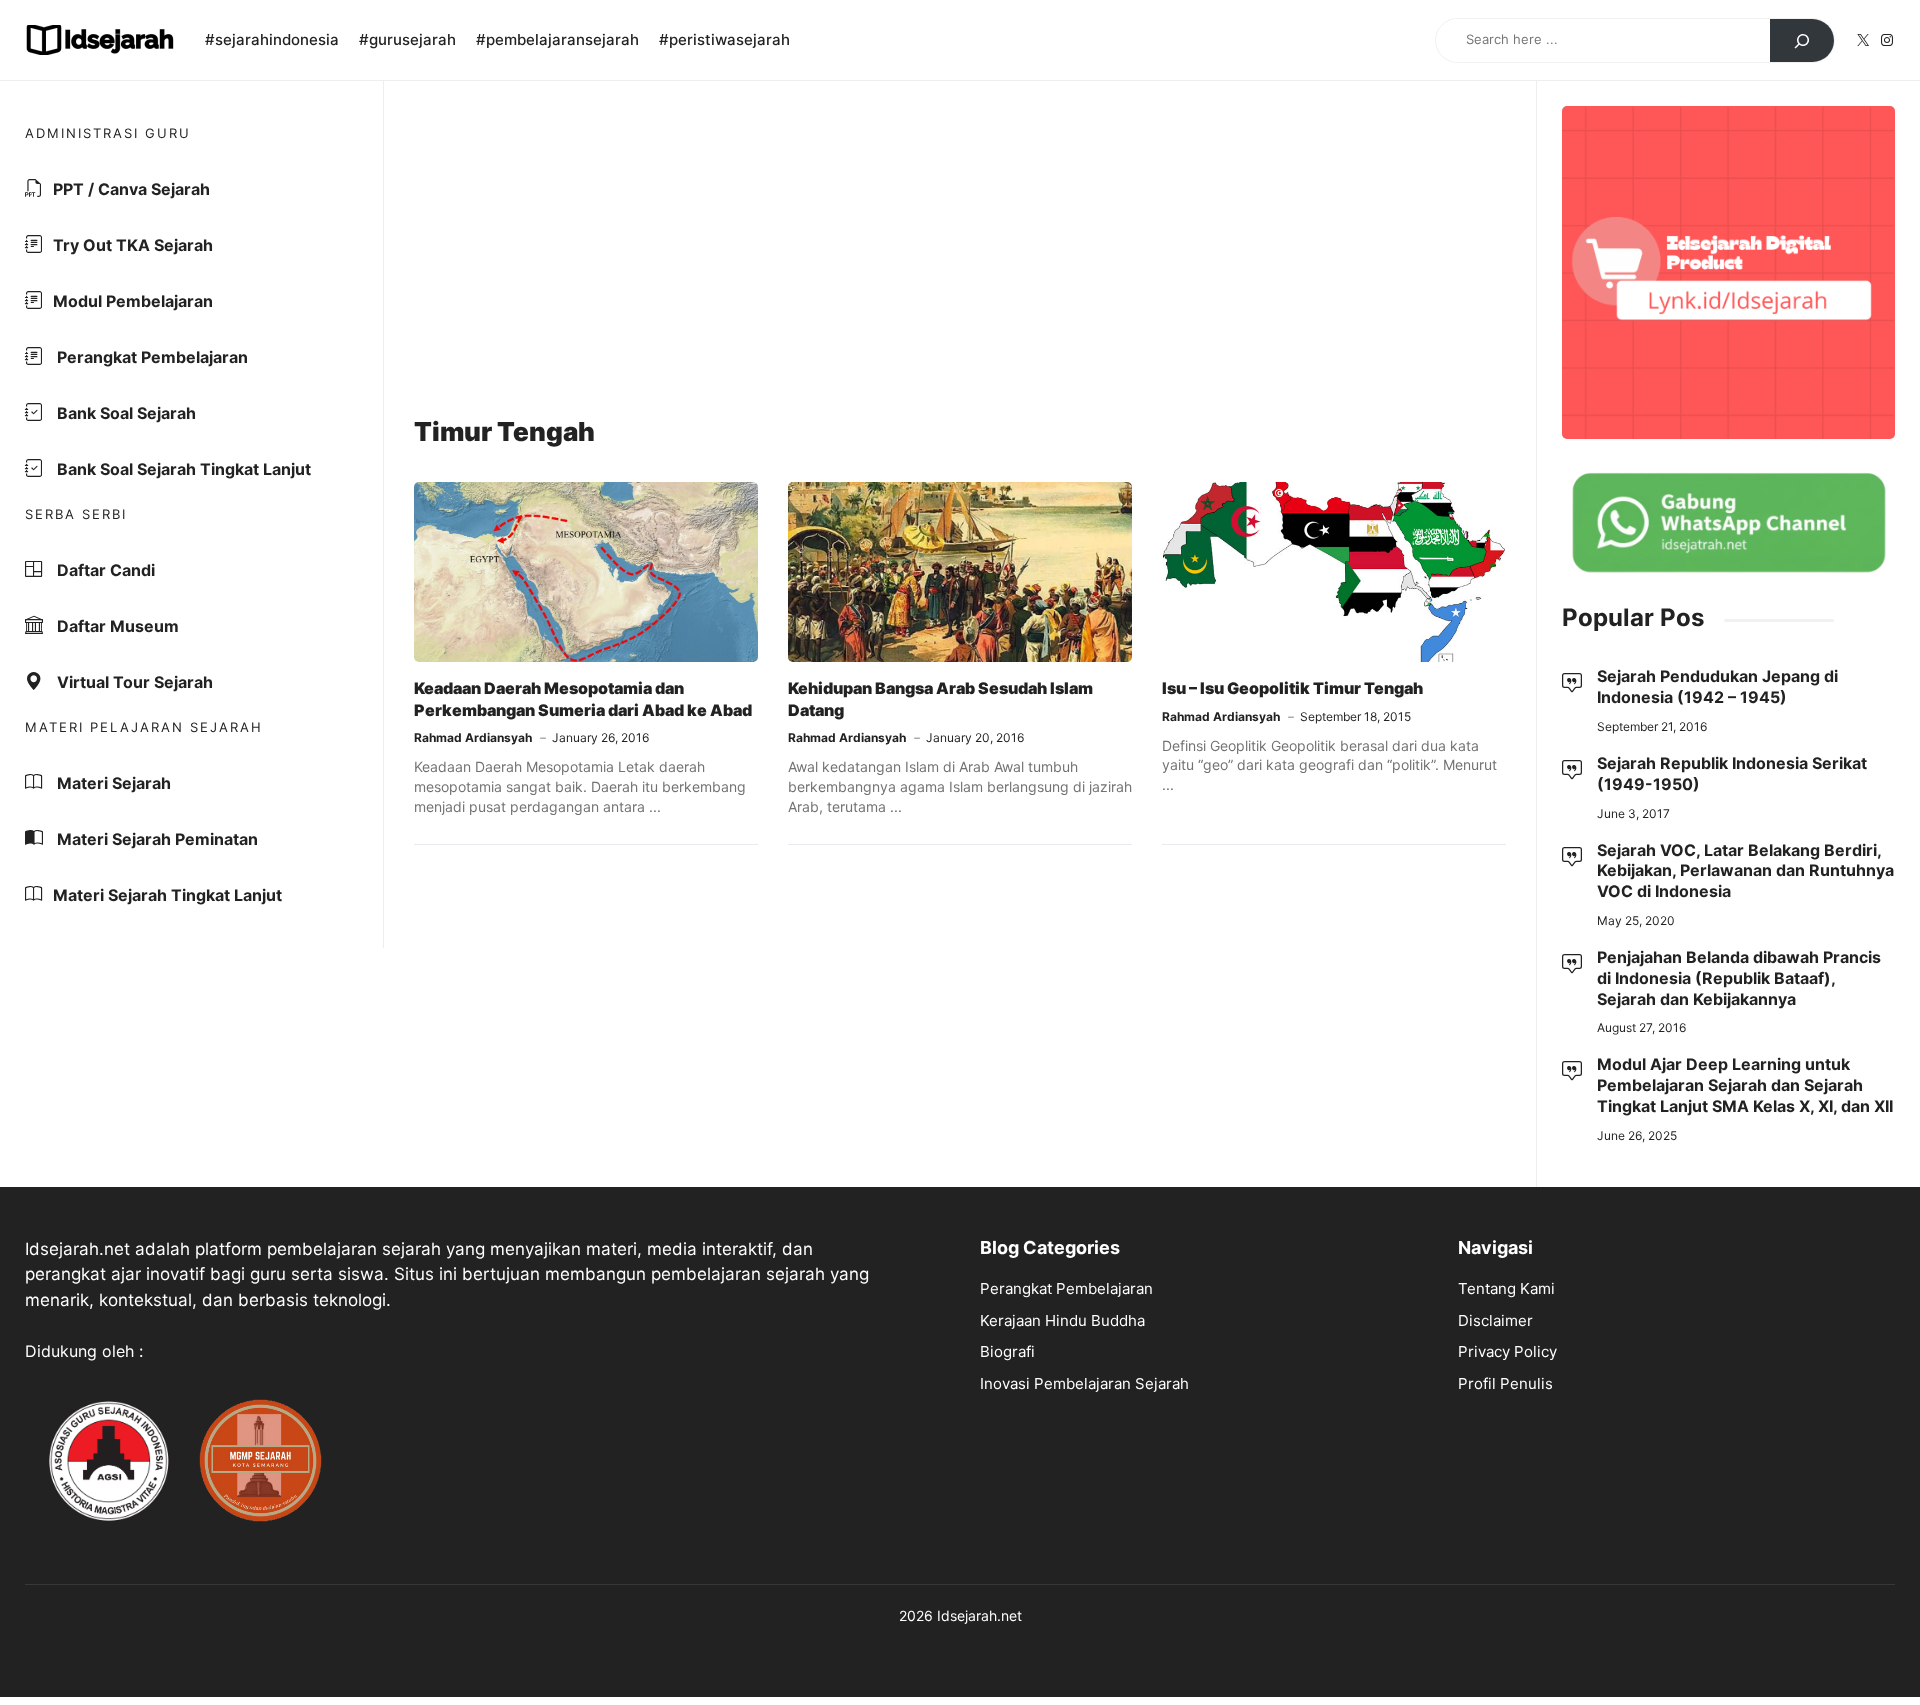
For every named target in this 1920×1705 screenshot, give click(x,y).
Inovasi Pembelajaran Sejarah (1084, 1383)
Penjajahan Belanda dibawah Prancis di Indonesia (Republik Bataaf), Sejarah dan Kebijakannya (1739, 978)
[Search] (1802, 41)
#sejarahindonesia (272, 39)
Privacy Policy (1507, 1351)
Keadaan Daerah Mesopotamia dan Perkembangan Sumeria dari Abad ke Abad (583, 699)
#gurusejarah (407, 39)
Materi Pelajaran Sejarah (144, 727)
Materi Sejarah (112, 783)
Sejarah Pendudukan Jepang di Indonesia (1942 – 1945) (1717, 686)
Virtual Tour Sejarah (133, 682)
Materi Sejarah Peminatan (155, 839)
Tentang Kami (1506, 1288)
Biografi (1007, 1351)
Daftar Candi (104, 570)
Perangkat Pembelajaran (150, 357)
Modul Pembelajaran (133, 301)
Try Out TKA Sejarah (133, 245)
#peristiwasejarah (724, 39)
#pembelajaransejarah (557, 39)
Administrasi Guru (108, 133)
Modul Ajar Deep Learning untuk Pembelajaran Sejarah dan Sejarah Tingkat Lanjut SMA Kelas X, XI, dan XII (1745, 1085)
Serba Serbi (76, 514)
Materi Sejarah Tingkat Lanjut (167, 895)
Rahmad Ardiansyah (473, 737)
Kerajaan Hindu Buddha (1062, 1320)
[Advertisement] (960, 251)
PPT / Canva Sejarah (131, 189)
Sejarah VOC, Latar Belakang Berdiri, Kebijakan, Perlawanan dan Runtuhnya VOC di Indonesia (1745, 871)
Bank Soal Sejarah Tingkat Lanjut (182, 469)
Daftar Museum (116, 626)
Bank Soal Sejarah (124, 413)
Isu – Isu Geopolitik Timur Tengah (1292, 688)
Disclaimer (1495, 1320)
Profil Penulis (1505, 1383)
